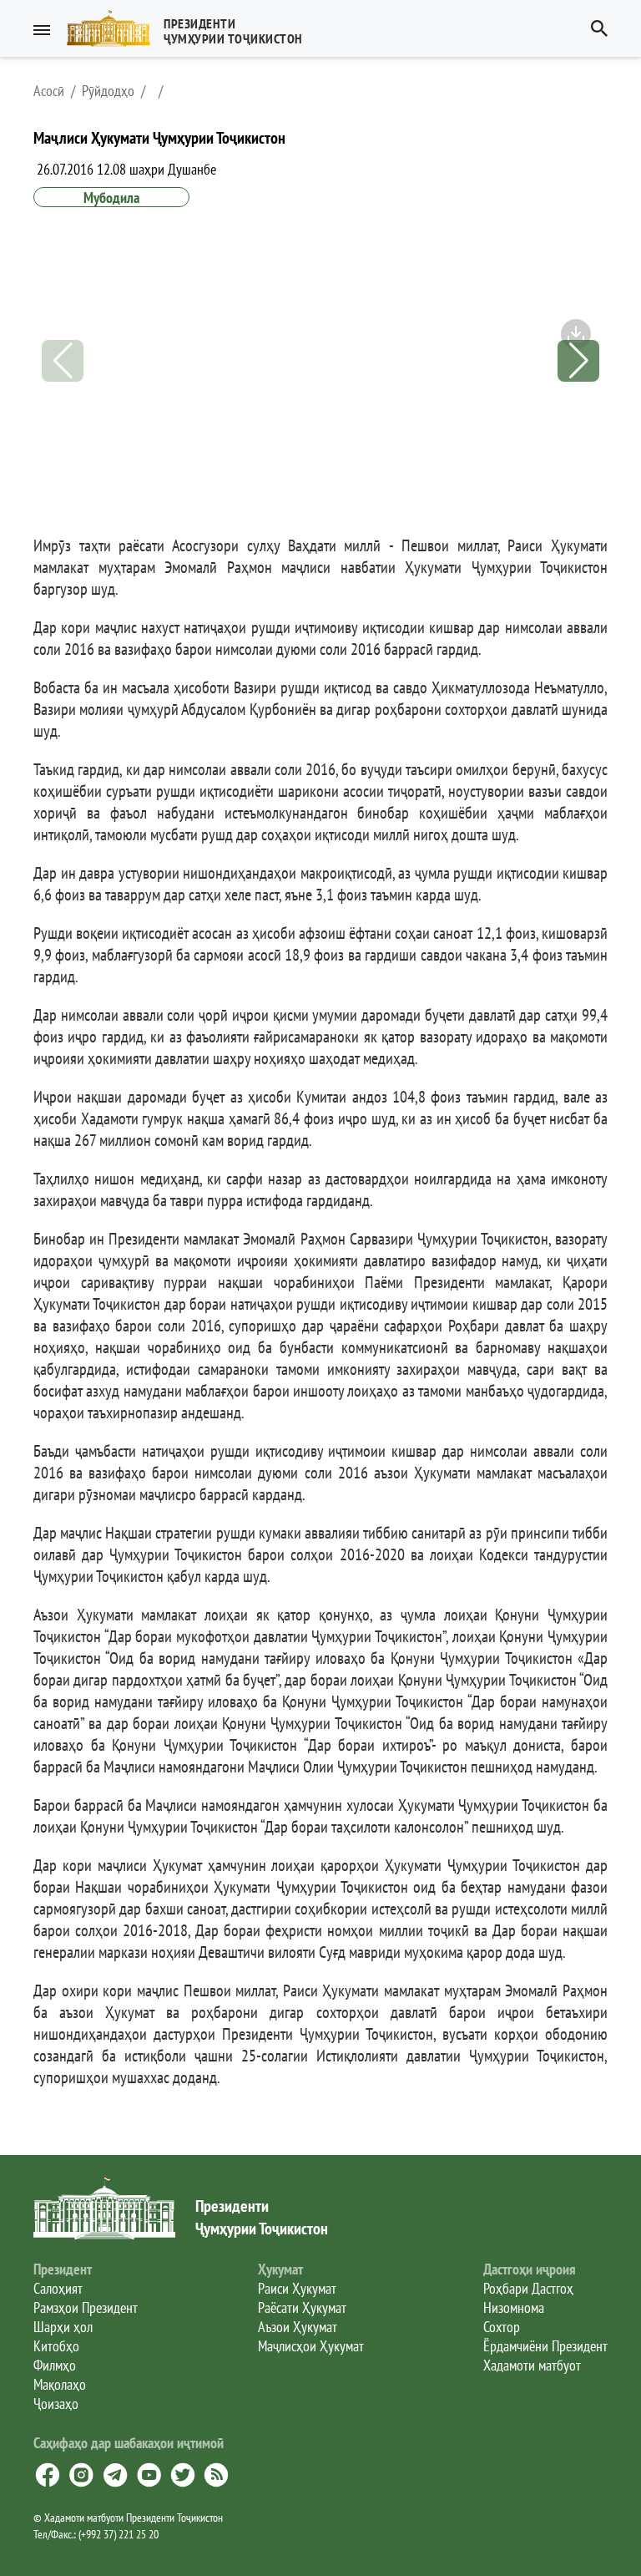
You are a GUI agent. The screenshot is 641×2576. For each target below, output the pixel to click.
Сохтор (502, 2327)
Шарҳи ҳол (63, 2327)
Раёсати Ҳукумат (302, 2307)
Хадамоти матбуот (532, 2365)
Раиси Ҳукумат (297, 2288)
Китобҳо (56, 2346)
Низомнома (514, 2307)
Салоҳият (58, 2288)
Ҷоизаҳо (56, 2404)
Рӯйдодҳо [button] (108, 91)
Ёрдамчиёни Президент (545, 2346)
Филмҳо (55, 2365)
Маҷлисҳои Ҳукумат (311, 2346)
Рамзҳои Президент (86, 2307)
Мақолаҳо (60, 2384)
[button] (192, 28)
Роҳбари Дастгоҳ (528, 2288)
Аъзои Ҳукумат (298, 2327)
